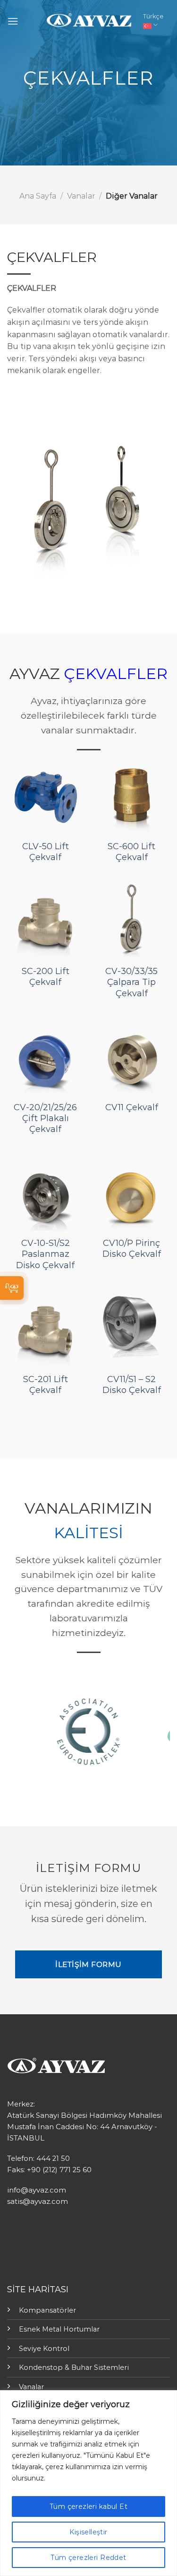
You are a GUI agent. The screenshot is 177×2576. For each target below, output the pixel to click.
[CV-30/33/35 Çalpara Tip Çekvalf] (131, 921)
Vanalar (81, 196)
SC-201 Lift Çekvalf (46, 1385)
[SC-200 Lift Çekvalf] (46, 921)
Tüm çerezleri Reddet (88, 2558)
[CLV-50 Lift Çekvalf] (46, 796)
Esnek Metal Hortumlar (59, 2329)
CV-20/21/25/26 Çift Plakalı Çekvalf (45, 1118)
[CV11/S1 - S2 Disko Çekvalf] (131, 1329)
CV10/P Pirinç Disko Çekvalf (132, 1249)
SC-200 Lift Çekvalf (46, 977)
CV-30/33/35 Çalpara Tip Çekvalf (131, 982)
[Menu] (13, 21)
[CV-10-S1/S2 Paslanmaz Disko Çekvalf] (46, 1194)
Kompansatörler (47, 2310)
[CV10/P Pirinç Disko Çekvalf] (131, 1194)
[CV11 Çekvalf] (131, 1057)
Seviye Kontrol (44, 2349)
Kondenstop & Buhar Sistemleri (74, 2367)
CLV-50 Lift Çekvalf (46, 852)
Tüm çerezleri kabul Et (88, 2506)
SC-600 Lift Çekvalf (131, 852)
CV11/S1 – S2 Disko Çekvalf (132, 1385)
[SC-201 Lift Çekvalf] (46, 1329)
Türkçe (153, 16)
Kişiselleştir (88, 2532)
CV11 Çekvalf (132, 1107)
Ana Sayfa (38, 196)
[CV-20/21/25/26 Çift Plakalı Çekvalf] (46, 1057)
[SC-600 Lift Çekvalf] (131, 796)
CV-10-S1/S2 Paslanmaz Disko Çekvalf (45, 1254)
